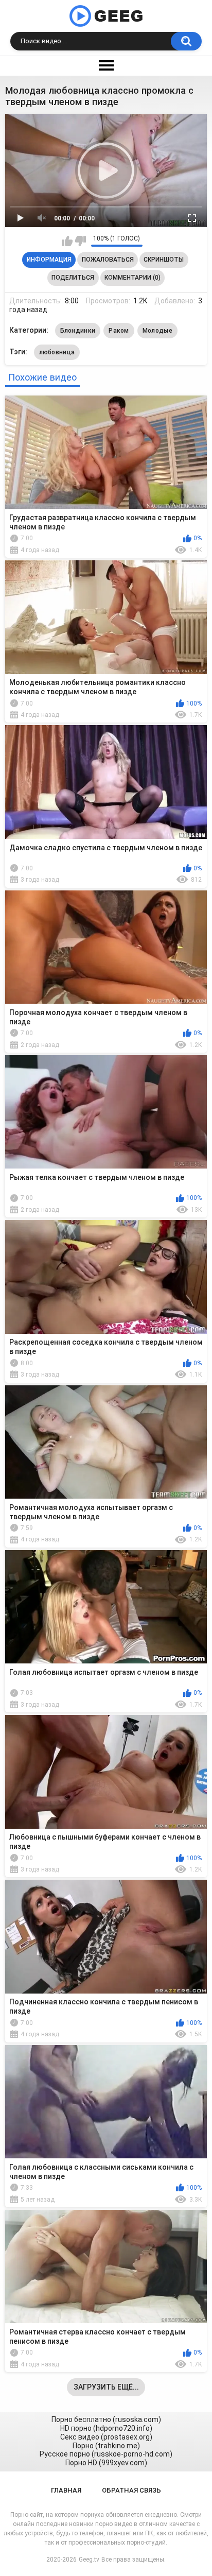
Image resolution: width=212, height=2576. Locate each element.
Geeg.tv (89, 2560)
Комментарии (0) (132, 278)
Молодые (157, 331)
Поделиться (73, 278)
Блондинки (78, 331)
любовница (57, 352)
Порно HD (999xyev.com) (106, 2463)
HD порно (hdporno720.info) (106, 2428)
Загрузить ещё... (106, 2387)
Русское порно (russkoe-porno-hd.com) (106, 2454)
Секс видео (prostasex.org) (106, 2437)
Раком (119, 331)
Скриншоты (164, 260)
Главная (66, 2490)
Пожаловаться (108, 260)
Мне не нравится (81, 241)
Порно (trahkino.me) (106, 2446)
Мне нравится (67, 241)
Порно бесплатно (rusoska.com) (106, 2419)
